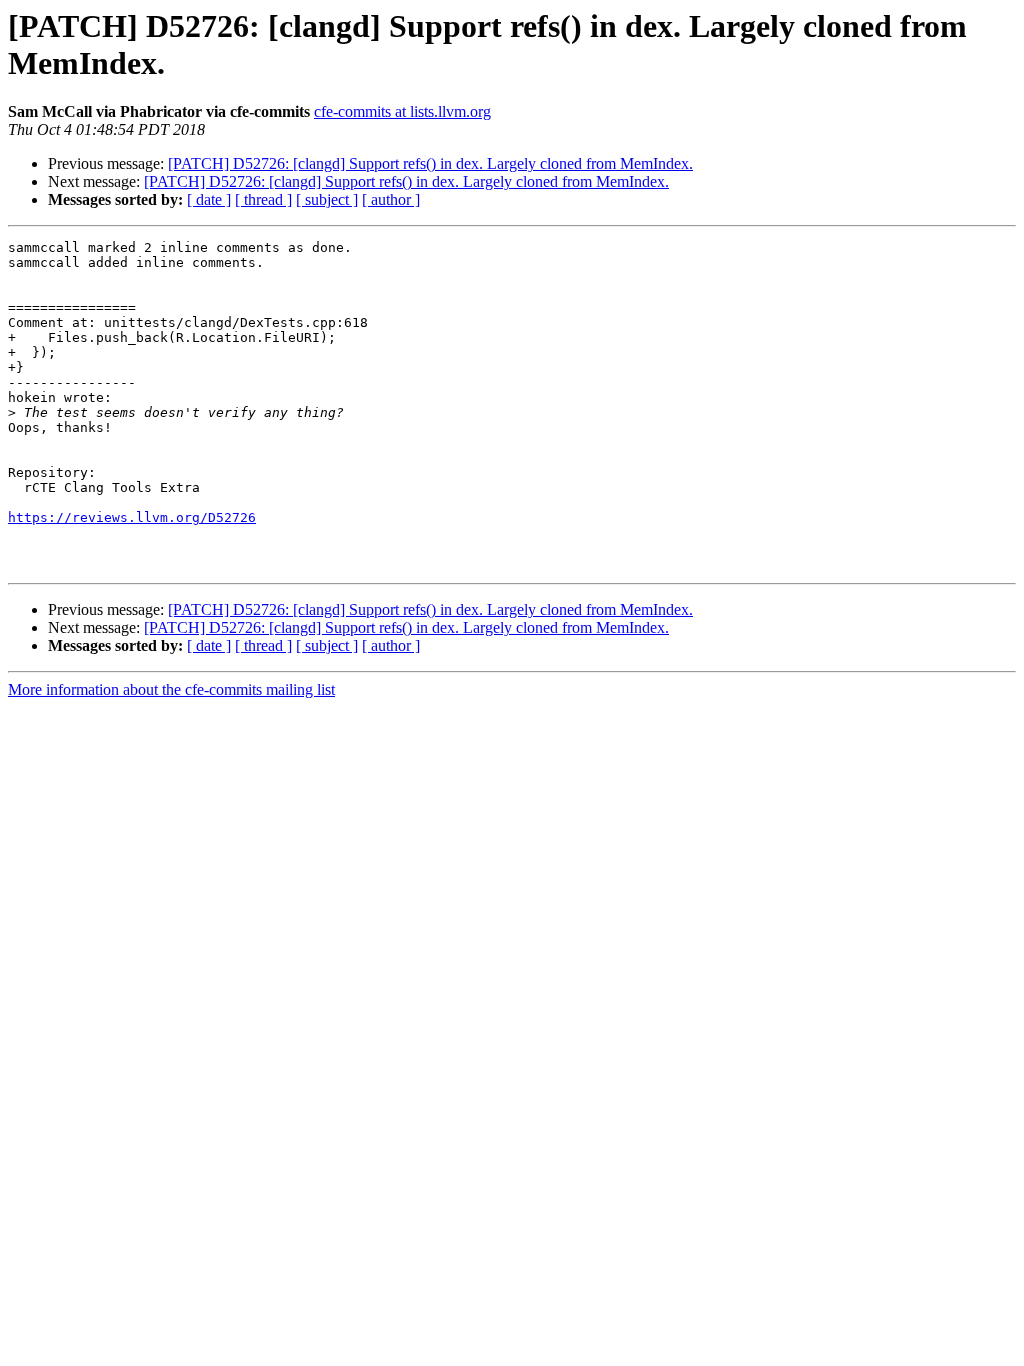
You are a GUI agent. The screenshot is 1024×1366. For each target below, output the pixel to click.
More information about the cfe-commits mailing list (171, 689)
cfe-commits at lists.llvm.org (402, 111)
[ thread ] (263, 199)
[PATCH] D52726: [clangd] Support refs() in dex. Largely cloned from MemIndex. (430, 163)
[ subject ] (327, 199)
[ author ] (391, 199)
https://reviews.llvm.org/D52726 (132, 517)
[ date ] (209, 199)
